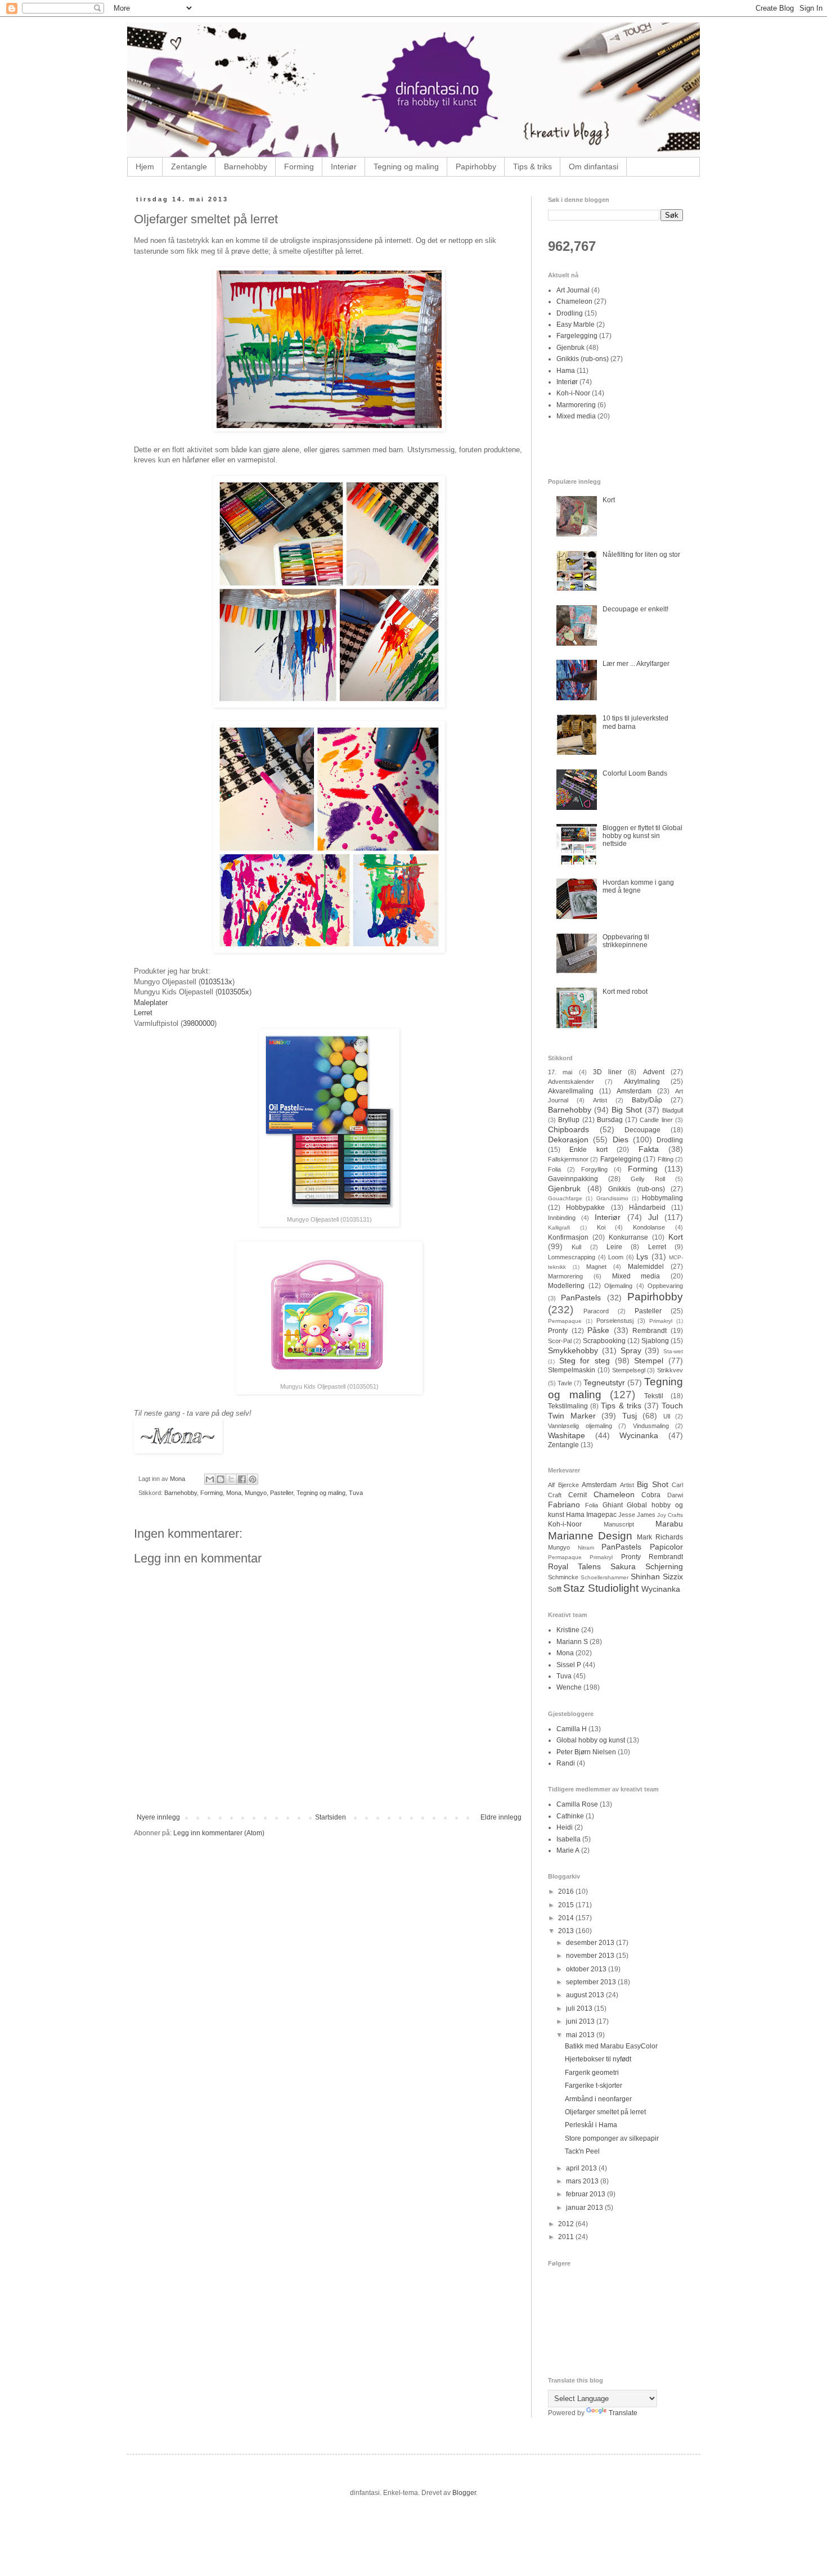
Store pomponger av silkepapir (612, 2138)
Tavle (565, 1383)
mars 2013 (583, 2181)
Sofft (555, 1589)
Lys (642, 1257)
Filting (666, 1159)
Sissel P (569, 1665)
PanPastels (581, 1298)
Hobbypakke (585, 1208)
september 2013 (592, 1982)
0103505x (233, 992)
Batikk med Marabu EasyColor (611, 2046)
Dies (621, 1140)
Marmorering (576, 405)
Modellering (566, 1286)
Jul (653, 1217)
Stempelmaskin (572, 1370)
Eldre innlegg (501, 1817)
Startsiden (331, 1817)
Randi (566, 1763)
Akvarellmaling (571, 1091)
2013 (567, 1931)
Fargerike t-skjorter (594, 2086)
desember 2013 (591, 1943)
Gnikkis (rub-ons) (583, 359)
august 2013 (586, 1995)
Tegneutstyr (604, 1382)
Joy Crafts (670, 1515)
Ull (667, 1416)
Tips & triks (532, 166)
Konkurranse (628, 1237)
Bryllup (569, 1120)
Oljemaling (618, 1286)
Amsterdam (634, 1091)
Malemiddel (646, 1267)
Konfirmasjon (568, 1237)
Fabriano (564, 1505)
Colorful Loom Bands (635, 773)
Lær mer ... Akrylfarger (636, 664)
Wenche (569, 1687)
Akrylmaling (642, 1082)
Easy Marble (576, 325)
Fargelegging (577, 336)
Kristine (568, 1630)
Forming (299, 166)
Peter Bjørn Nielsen (586, 1752)
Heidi (565, 1827)
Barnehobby (246, 166)
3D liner (607, 1072)
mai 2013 (581, 2035)
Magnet (596, 1267)
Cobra (651, 1495)
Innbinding (562, 1218)
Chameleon (574, 301)
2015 (567, 1905)
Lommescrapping (572, 1257)
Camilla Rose (577, 1804)
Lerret (143, 1013)
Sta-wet (673, 1351)
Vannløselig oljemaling (580, 1426)
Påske (598, 1330)
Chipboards (568, 1129)
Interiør (344, 166)
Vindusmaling (651, 1426)
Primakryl (661, 1321)
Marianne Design (590, 1536)
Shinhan (645, 1577)
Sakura (623, 1566)
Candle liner (656, 1120)
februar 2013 (586, 2194)
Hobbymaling (662, 1198)
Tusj (630, 1416)
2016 (567, 1892)
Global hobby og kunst (591, 1740)
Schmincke (563, 1577)
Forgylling (594, 1169)
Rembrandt (650, 1331)
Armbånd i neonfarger (598, 2099)
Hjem (145, 166)
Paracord (596, 1311)
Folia (554, 1169)
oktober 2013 (587, 1969)
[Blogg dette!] (221, 1479)
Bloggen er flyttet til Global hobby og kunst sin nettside (642, 836)
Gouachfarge (565, 1198)
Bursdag (610, 1120)
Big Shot (627, 1110)
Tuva (356, 1493)
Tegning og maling (406, 166)
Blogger (464, 2493)
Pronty (558, 1331)
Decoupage (642, 1130)
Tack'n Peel (582, 2151)
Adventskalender (571, 1082)
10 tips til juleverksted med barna (635, 722)
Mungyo (256, 1493)
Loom (616, 1257)
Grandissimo (612, 1198)
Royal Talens (574, 1566)
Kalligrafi (559, 1228)
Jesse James (637, 1515)
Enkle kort (588, 1150)
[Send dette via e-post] (210, 1479)
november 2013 (591, 1956)
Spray (631, 1350)
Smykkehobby (573, 1350)
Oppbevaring (665, 1286)
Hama (566, 371)
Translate (623, 2413)
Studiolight (613, 1588)
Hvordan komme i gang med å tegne (638, 886)
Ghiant (613, 1505)
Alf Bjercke (563, 1485)
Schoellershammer (604, 1577)
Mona (234, 1493)
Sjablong (655, 1341)
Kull (576, 1247)
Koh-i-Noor (573, 393)
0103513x (217, 982)
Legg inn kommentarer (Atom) (219, 1833)
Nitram (586, 1548)
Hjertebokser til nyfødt (598, 2059)
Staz (574, 1588)
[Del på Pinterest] (253, 1479)
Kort (609, 500)
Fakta (649, 1149)
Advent (654, 1072)
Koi (601, 1227)
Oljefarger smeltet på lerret (605, 2112)
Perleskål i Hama (591, 2125)
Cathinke (570, 1816)
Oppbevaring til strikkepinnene (626, 941)
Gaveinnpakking (573, 1179)
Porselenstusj (615, 1321)
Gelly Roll (648, 1179)
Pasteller (282, 1493)
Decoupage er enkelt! (635, 609)
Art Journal (573, 290)
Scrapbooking (604, 1341)
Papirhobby (476, 166)
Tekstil (654, 1396)
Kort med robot (625, 992)
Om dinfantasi (594, 166)
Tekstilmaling (568, 1406)
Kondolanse (649, 1227)
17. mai (560, 1072)
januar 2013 (585, 2208)
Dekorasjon (568, 1140)
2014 (567, 1918)
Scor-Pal (560, 1341)
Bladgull (673, 1110)
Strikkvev (670, 1370)
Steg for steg (585, 1361)
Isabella (568, 1839)
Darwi (675, 1495)
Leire (614, 1247)
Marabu (669, 1524)
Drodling (570, 313)
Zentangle (189, 166)
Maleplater (151, 1003)
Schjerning (664, 1566)
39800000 (199, 1023)
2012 (567, 2224)
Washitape (567, 1435)
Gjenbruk (570, 348)
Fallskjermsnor (568, 1159)
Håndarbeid (647, 1208)
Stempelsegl (629, 1370)
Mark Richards (660, 1537)
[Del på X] (231, 1479)
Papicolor (666, 1547)
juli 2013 (580, 2008)
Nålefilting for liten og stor (641, 555)
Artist (600, 1100)
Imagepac (601, 1515)
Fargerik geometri (592, 2073)
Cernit (577, 1495)
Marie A (568, 1850)
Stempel (649, 1361)
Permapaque (565, 1321)
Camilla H (572, 1729)
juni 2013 (581, 2021)
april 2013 (582, 2168)
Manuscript (619, 1524)
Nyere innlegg (158, 1817)
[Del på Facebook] (242, 1479)
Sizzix (673, 1577)
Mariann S (572, 1642)
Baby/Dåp (647, 1100)
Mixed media (576, 416)
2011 (567, 2237)
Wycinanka (639, 1435)
